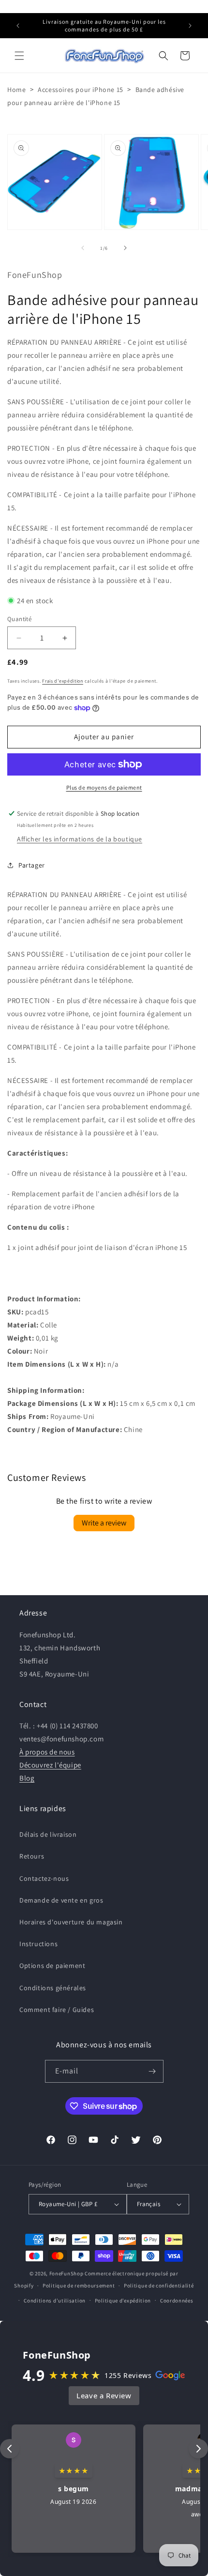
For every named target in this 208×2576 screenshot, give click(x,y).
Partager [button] (32, 865)
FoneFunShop (67, 2273)
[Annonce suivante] (190, 26)
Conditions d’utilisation (55, 2301)
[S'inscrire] (152, 2071)
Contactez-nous (44, 1878)
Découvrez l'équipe (50, 1765)
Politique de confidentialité (159, 2286)
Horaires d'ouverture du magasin (71, 1922)
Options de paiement (52, 1966)
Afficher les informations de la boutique (80, 839)
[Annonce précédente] (18, 26)
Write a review (104, 1523)
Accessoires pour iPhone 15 (81, 90)
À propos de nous (47, 1752)
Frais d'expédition (63, 681)
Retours (32, 1856)
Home (16, 90)
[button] (19, 56)
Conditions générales (53, 1988)
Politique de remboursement (79, 2286)
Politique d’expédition (123, 2301)
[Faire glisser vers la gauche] (83, 248)
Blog (27, 1778)
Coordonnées (177, 2301)
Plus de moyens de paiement (104, 787)
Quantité (19, 619)
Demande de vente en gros (61, 1900)
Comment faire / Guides (57, 2010)
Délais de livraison (48, 1834)
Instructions (38, 1944)
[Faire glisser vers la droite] (125, 248)
